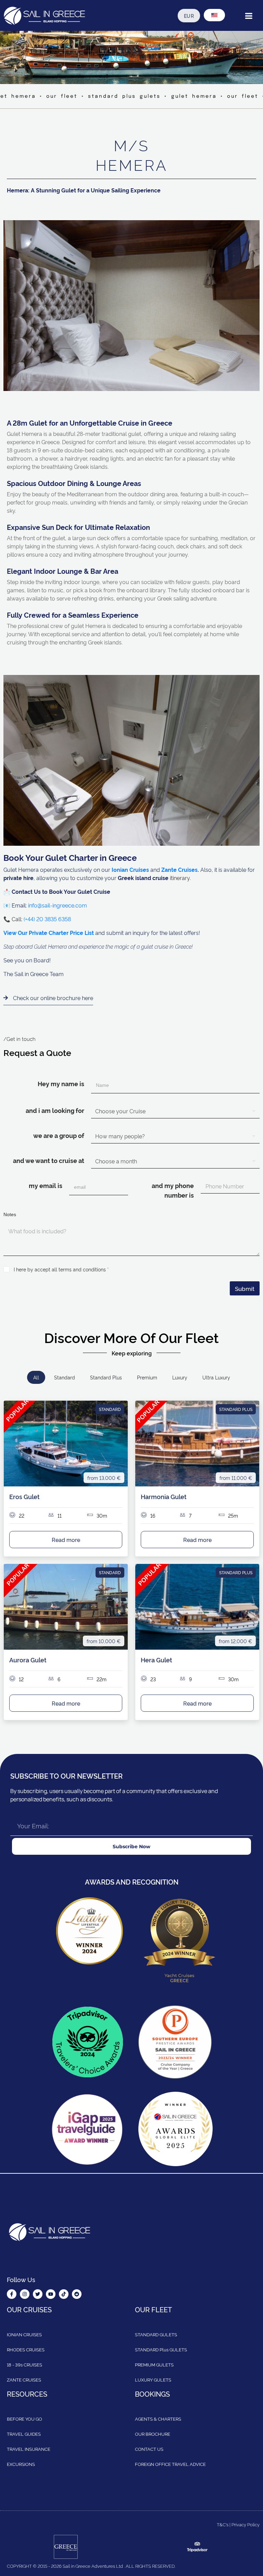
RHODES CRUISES (26, 2349)
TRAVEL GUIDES (24, 2434)
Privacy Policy (246, 2524)
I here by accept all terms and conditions (61, 1269)
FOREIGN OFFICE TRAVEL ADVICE (170, 2464)
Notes (10, 1214)
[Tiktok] (64, 2294)
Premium (147, 1377)
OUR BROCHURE (153, 2434)
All (36, 1377)
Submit (245, 1288)
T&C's (223, 2524)
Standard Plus (106, 1377)
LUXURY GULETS (153, 2379)
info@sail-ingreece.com (58, 905)
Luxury (180, 1377)
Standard (65, 1377)
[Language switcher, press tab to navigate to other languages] (214, 15)
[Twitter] (38, 2294)
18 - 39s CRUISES (24, 2364)
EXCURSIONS (21, 2464)
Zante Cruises (179, 869)
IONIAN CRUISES (24, 2334)
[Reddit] (77, 2294)
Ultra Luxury (216, 1377)
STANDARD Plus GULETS (161, 2349)
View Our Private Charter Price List (49, 933)
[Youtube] (51, 2294)
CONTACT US (149, 2449)
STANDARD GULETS (156, 2334)
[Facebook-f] (12, 2294)
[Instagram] (25, 2294)
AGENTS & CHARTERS (158, 2419)
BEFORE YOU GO (24, 2419)
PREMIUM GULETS (154, 2364)
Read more (66, 1540)
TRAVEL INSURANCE (29, 2449)
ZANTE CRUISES (24, 2379)
